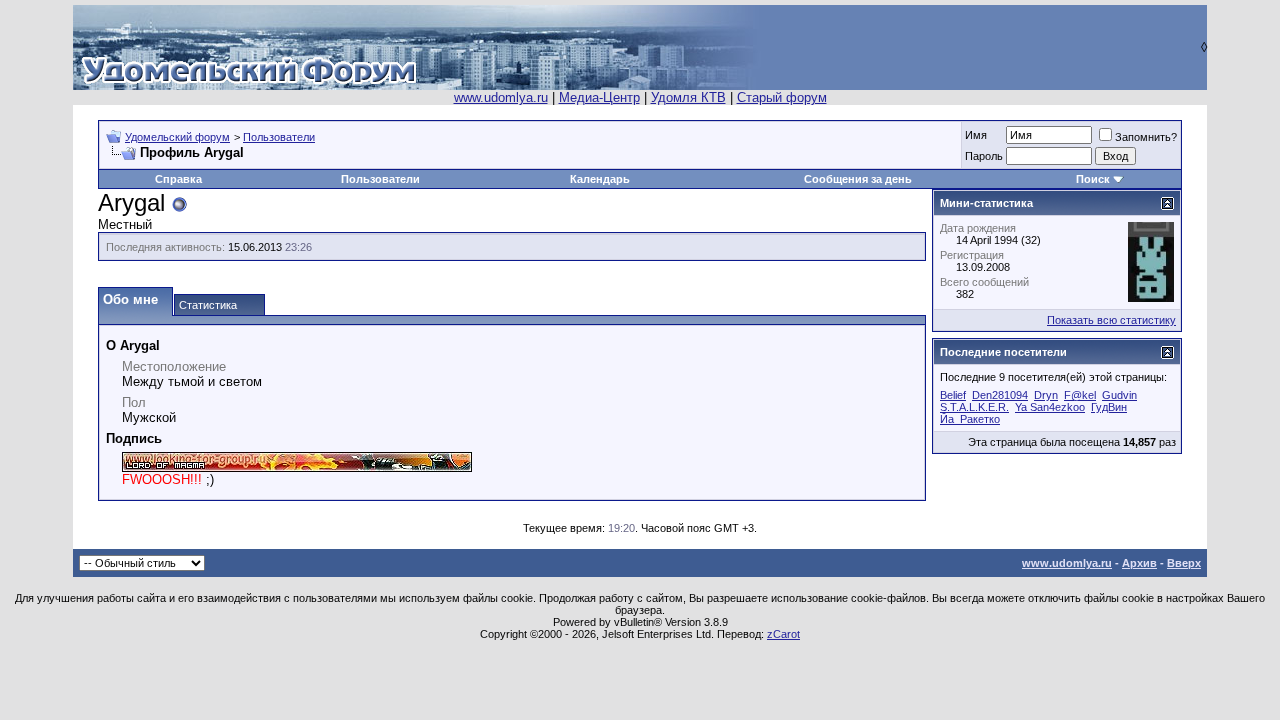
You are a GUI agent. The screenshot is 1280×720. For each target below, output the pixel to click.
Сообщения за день (858, 179)
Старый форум (782, 97)
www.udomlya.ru (501, 97)
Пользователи (279, 137)
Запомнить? (1146, 137)
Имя (976, 135)
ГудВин (1109, 407)
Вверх (1184, 563)
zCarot (783, 634)
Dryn (1046, 395)
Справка (178, 179)
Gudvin (1119, 395)
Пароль (984, 156)
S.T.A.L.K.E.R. (974, 407)
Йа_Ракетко (970, 419)
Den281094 (1000, 395)
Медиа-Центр (599, 97)
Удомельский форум (177, 137)
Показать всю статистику (1111, 320)
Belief (953, 395)
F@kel (1080, 395)
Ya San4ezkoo (1050, 407)
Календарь (600, 179)
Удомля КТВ (688, 97)
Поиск (1093, 179)
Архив (1139, 563)
